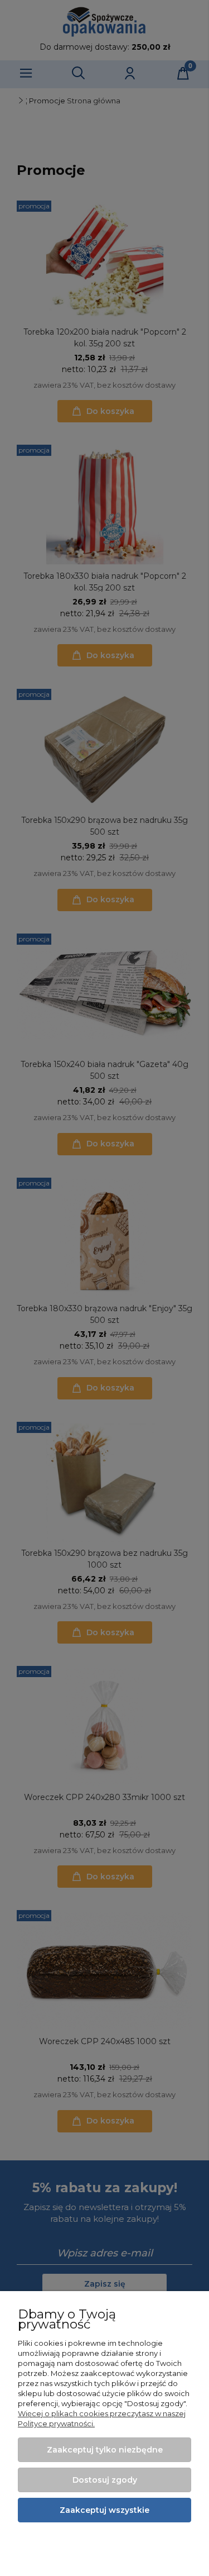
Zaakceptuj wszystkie (104, 2510)
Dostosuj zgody (105, 2480)
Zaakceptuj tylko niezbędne (105, 2450)
